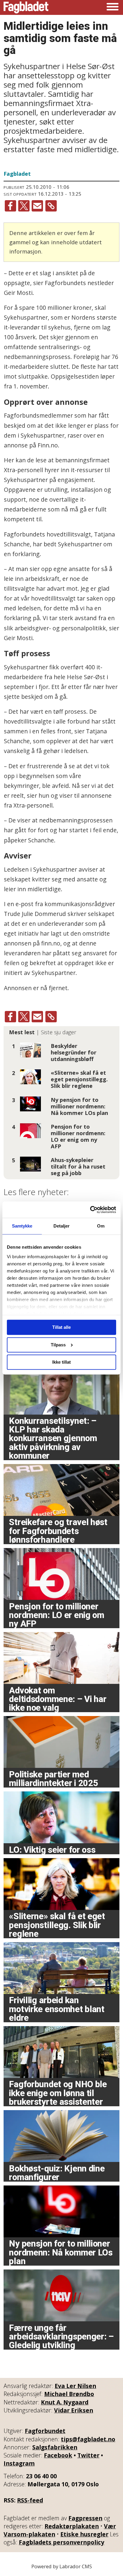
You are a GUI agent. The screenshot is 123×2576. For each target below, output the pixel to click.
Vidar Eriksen (74, 2410)
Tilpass (58, 1345)
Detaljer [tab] (62, 1226)
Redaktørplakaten (72, 2526)
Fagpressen (85, 2518)
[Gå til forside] (26, 7)
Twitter (88, 2455)
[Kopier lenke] (51, 206)
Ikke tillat (61, 1362)
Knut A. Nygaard (65, 2402)
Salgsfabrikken (55, 2447)
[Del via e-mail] (37, 206)
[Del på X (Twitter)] (24, 206)
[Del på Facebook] (10, 206)
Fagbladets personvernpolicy (61, 2542)
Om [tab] (101, 1226)
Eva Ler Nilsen (75, 2386)
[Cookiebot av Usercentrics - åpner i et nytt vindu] (90, 1210)
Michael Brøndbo (69, 2394)
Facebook (58, 2455)
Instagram (19, 2463)
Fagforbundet (45, 2431)
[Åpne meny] (113, 7)
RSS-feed (30, 2500)
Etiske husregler (84, 2534)
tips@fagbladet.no (88, 2439)
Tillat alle (61, 1327)
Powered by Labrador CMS (62, 2566)
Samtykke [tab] (22, 1226)
